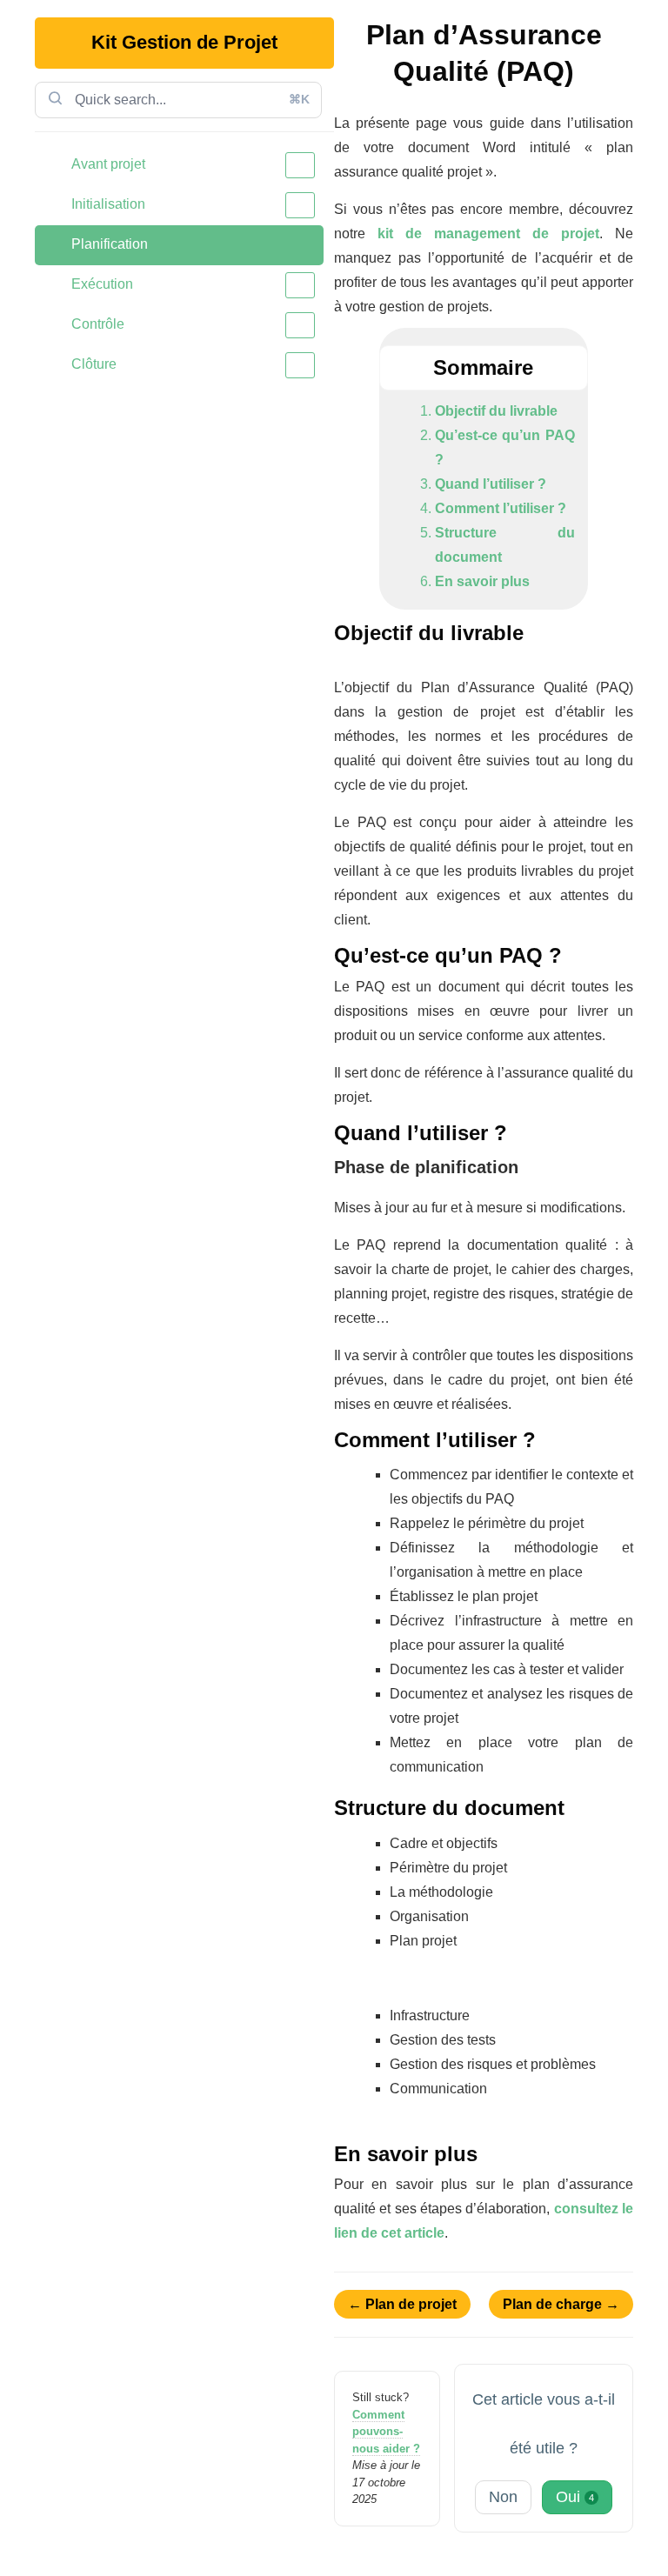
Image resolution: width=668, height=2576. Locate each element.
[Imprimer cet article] (628, 28)
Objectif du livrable (496, 411)
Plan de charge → (561, 2304)
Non (503, 2497)
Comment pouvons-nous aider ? (386, 2432)
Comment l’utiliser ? (501, 508)
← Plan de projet (402, 2304)
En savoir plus (482, 581)
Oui (575, 2497)
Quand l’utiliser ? (491, 484)
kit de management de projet (488, 234)
